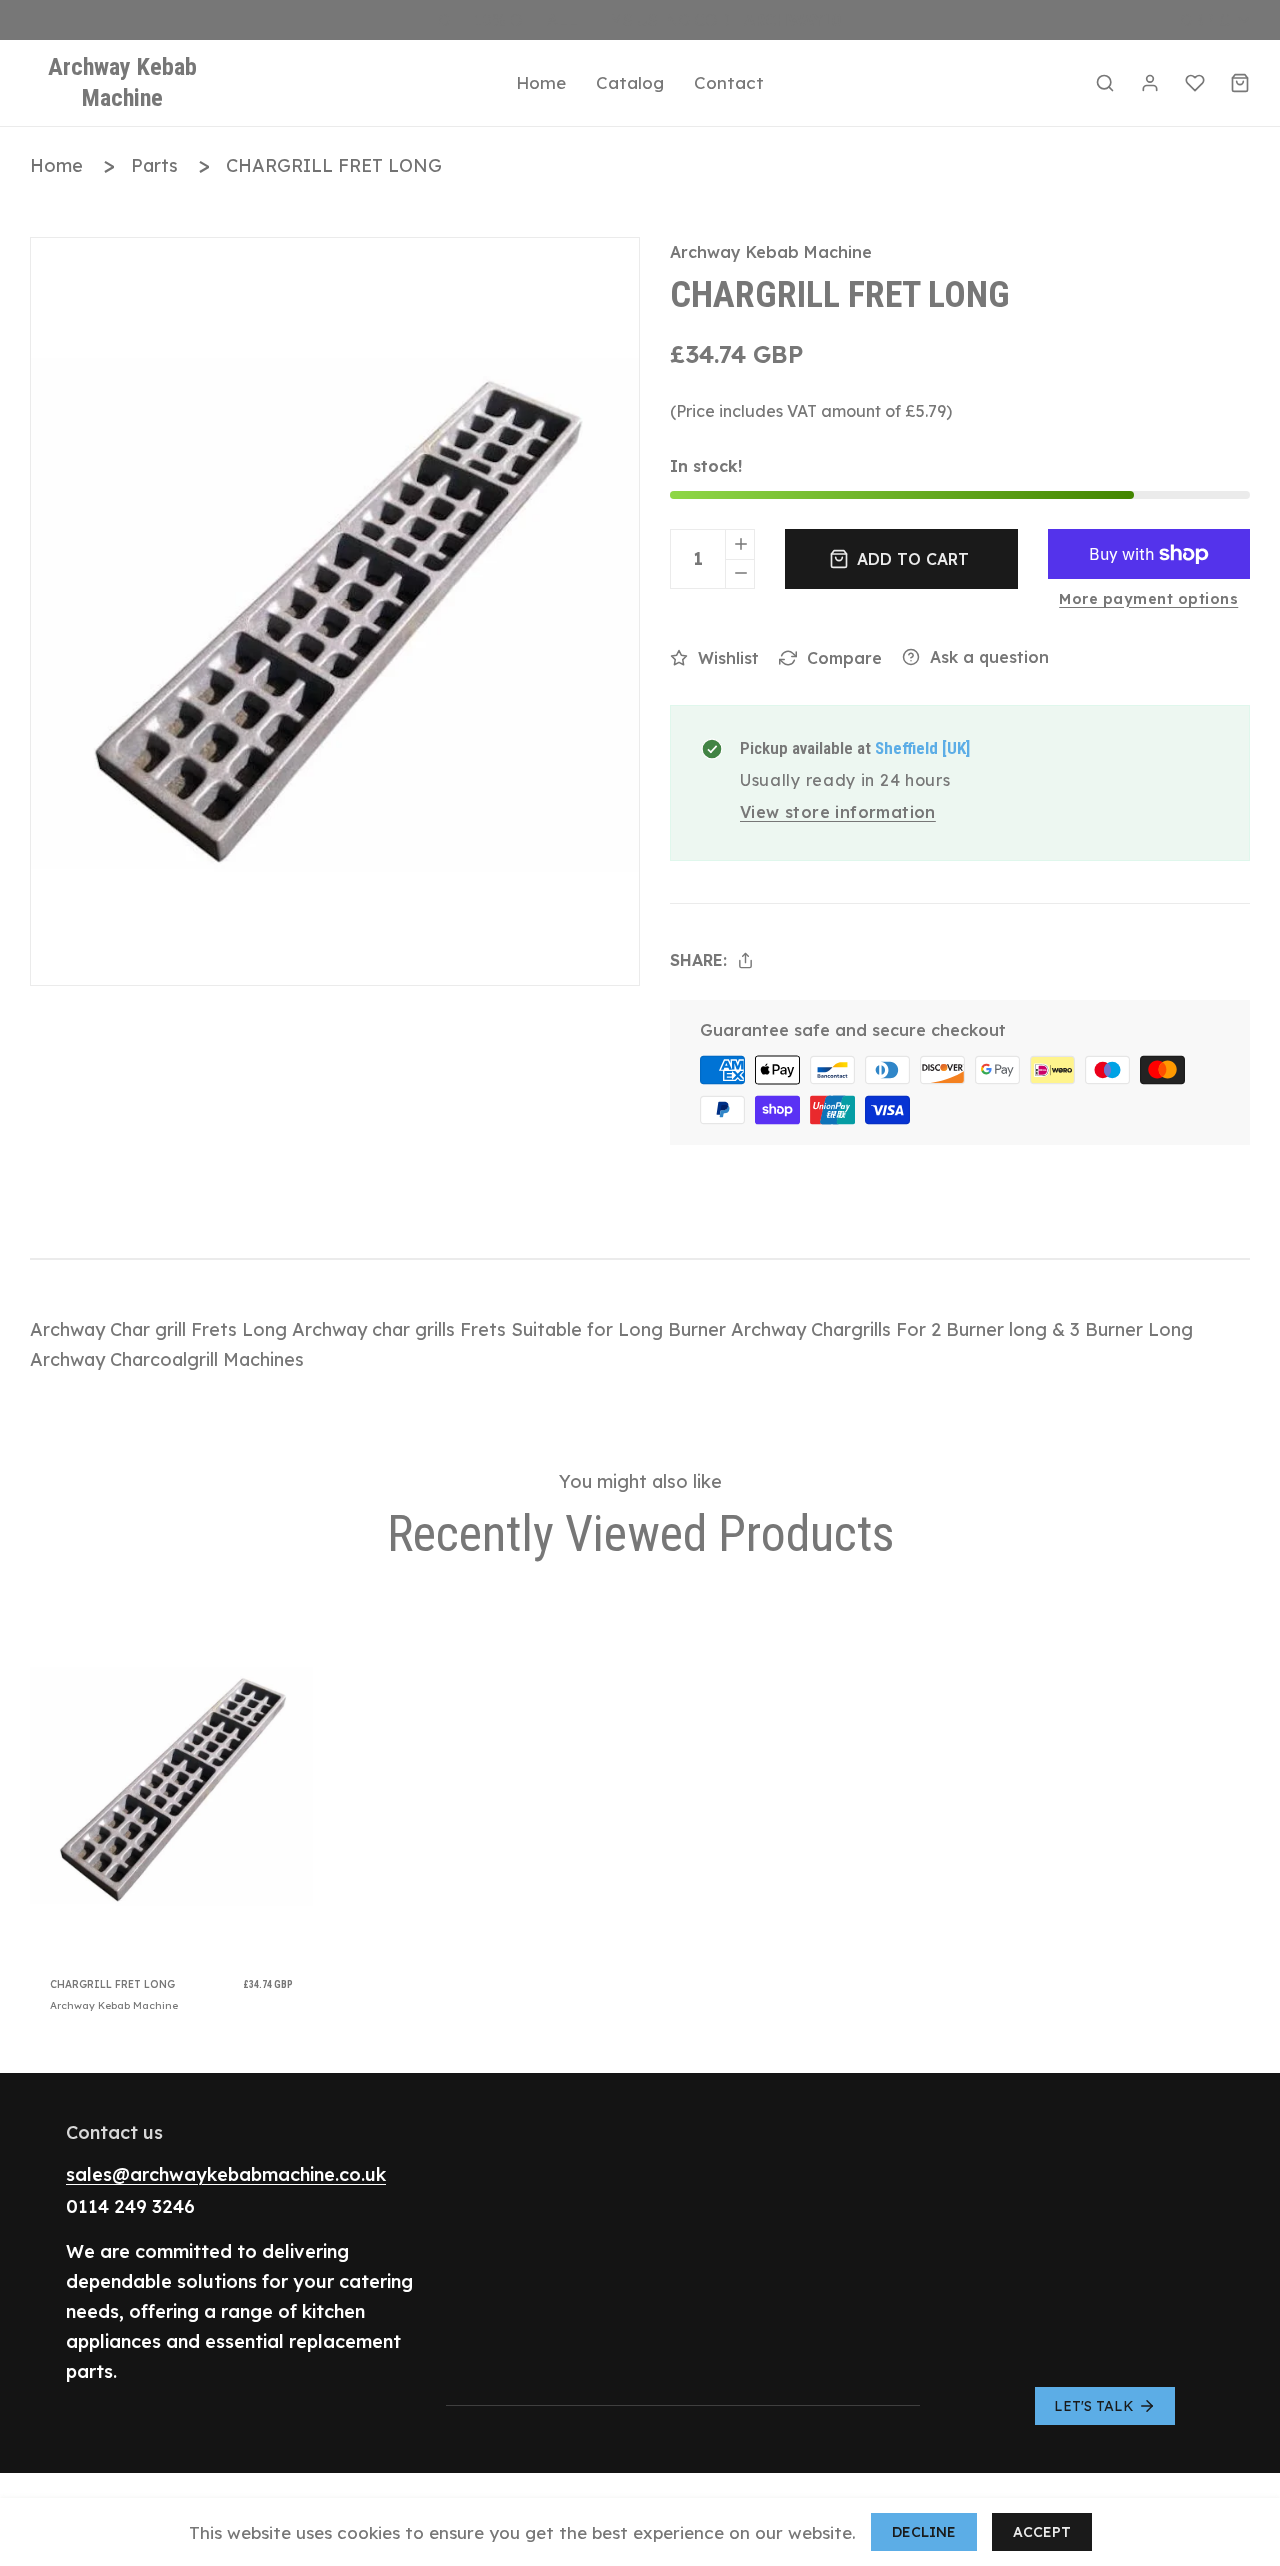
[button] (1105, 83)
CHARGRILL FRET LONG (334, 165)
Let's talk (1094, 2406)
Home (56, 165)
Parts (154, 165)
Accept (1042, 2532)
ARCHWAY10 (793, 20)
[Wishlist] (1195, 83)
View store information (838, 812)
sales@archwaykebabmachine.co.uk (226, 2174)
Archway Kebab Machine (771, 252)
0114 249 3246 (130, 2206)
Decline (924, 2532)
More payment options (1148, 599)
